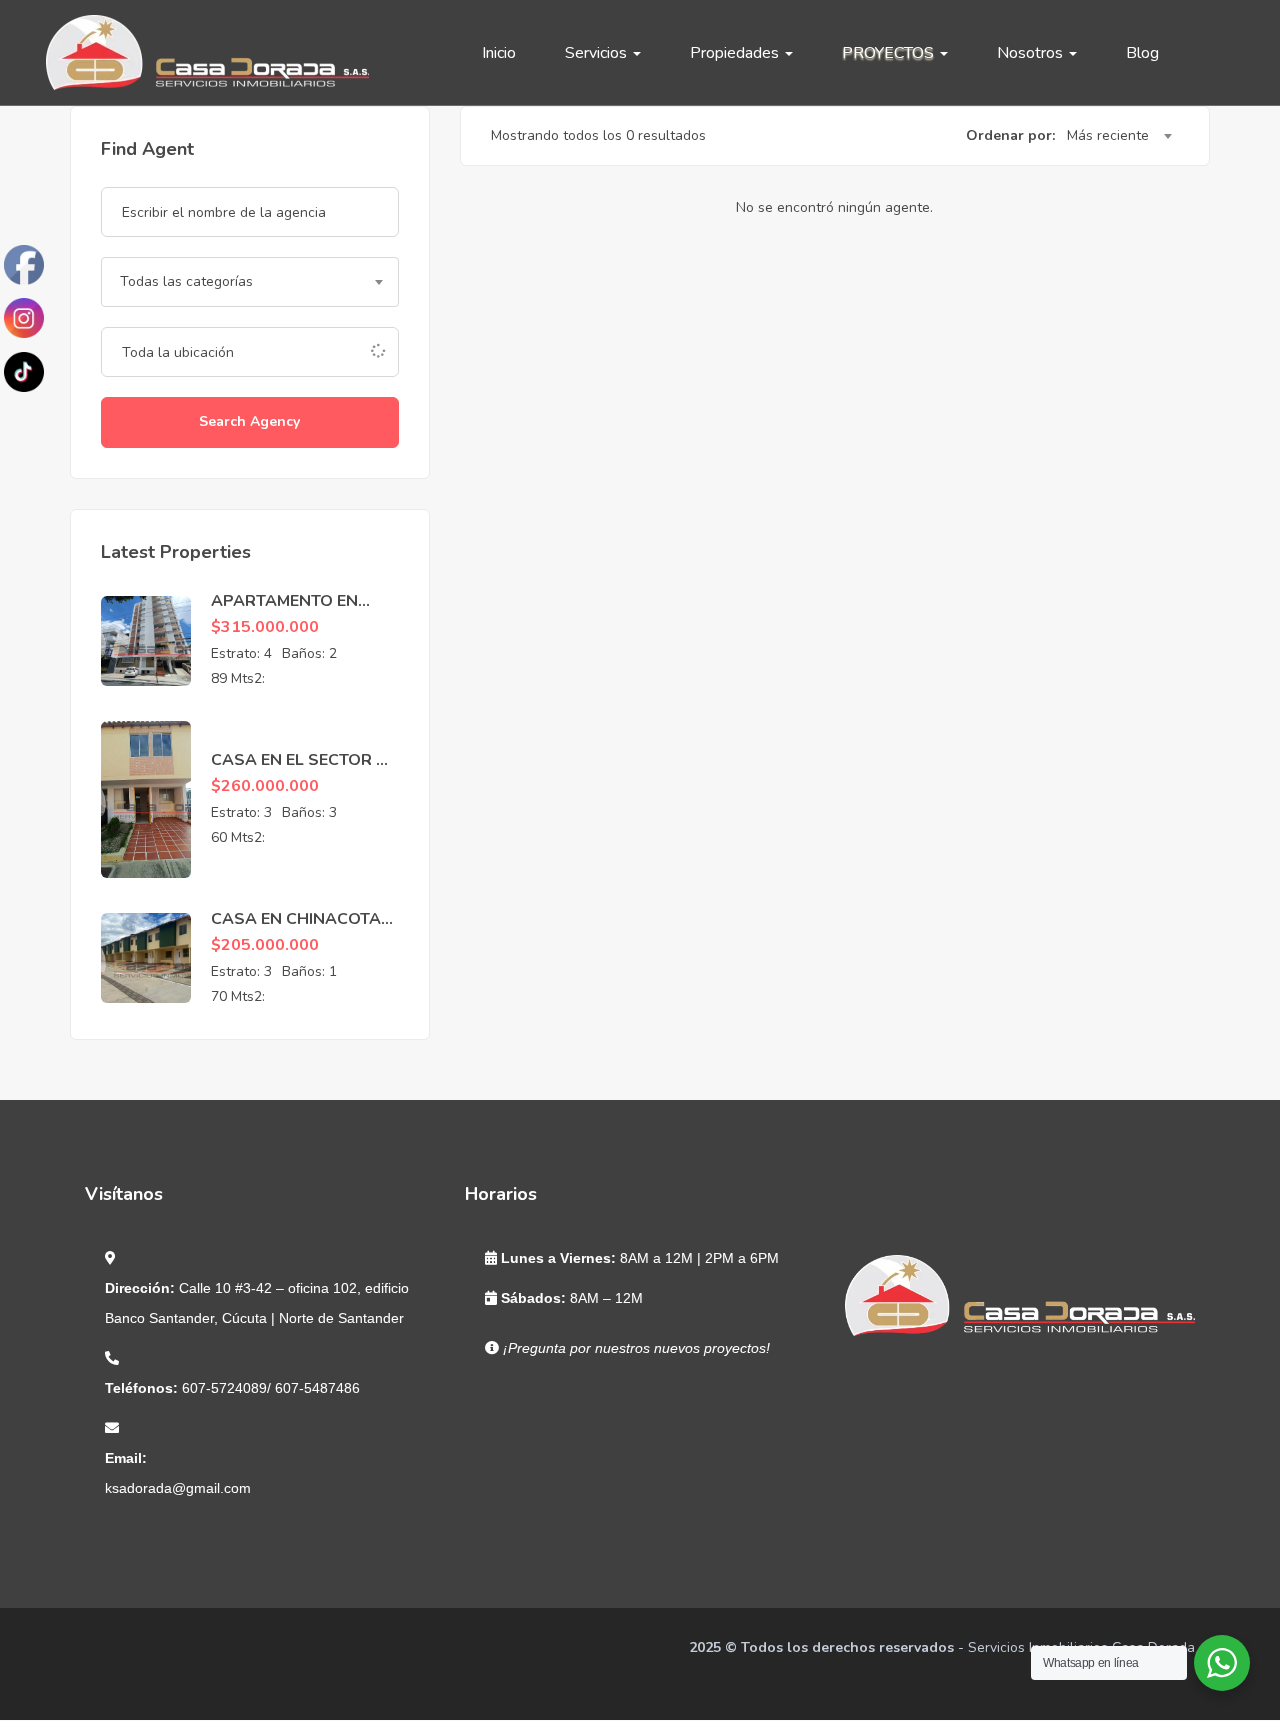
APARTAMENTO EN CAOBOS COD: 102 (285, 612)
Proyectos (890, 53)
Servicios (598, 53)
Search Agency (249, 421)
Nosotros (1032, 53)
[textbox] (250, 282)
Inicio (499, 53)
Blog (1142, 53)
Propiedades (736, 53)
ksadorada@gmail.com (178, 1488)
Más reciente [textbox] (1108, 135)
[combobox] (250, 282)
